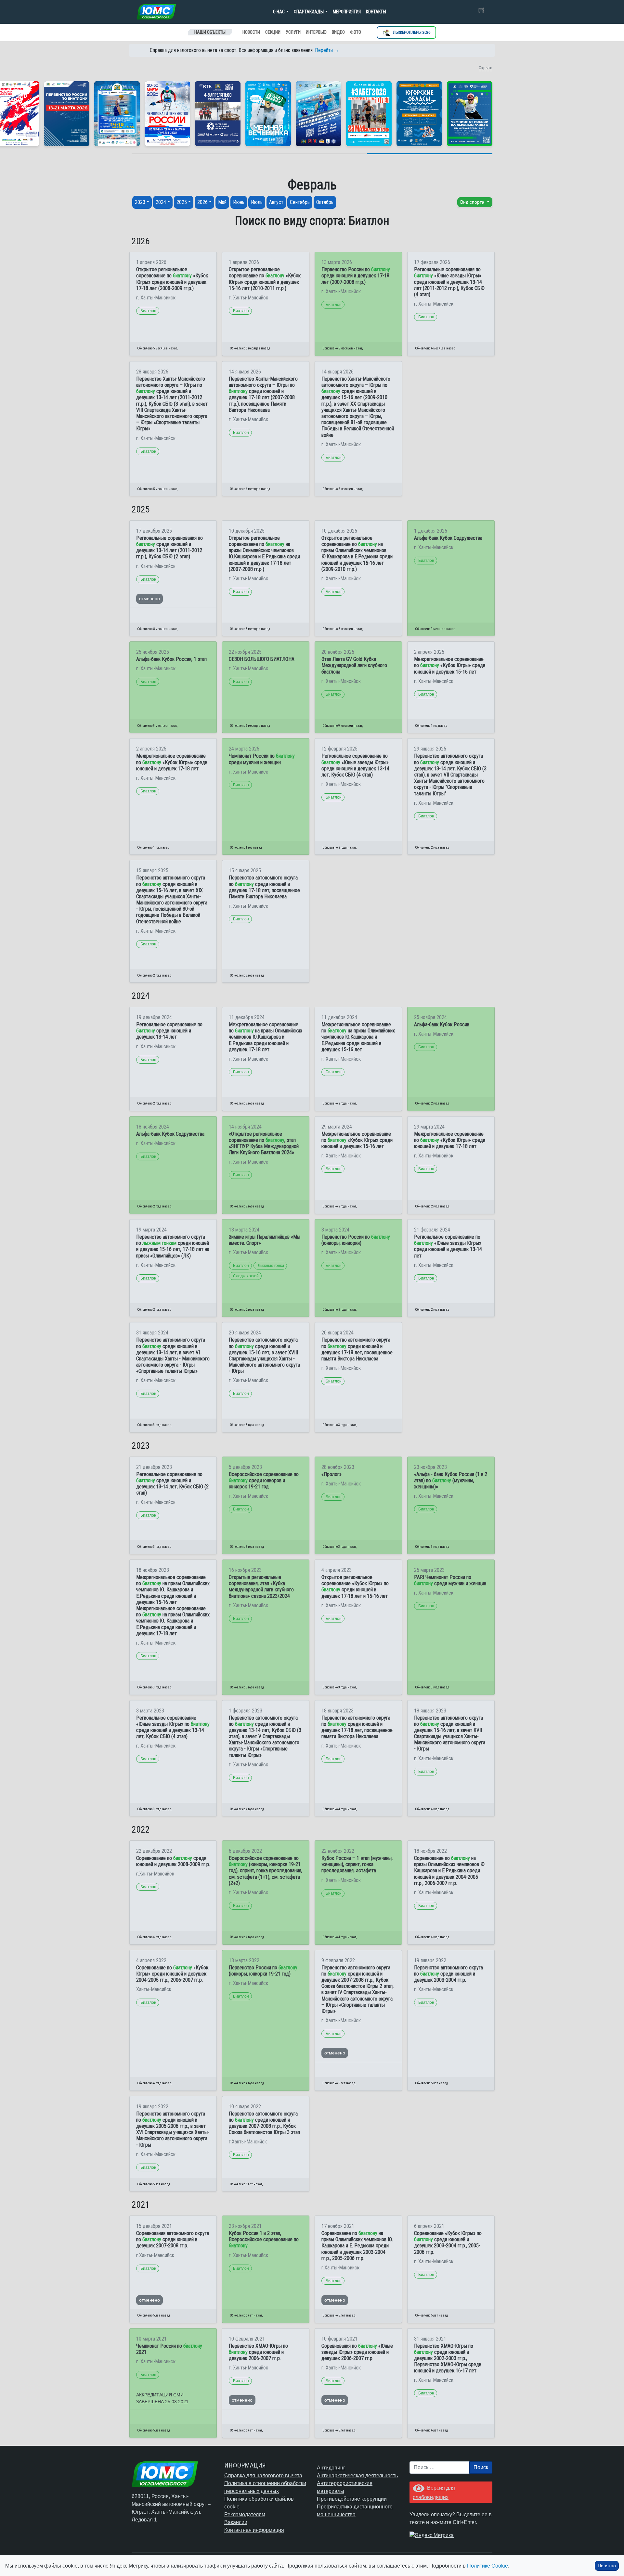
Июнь (239, 202)
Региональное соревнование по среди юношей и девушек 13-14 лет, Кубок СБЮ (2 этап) (172, 1484)
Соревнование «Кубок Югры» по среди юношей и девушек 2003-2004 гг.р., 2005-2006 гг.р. (448, 2243)
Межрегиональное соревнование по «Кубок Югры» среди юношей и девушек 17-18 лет (172, 762)
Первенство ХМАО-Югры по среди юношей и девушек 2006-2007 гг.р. (258, 2352)
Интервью (316, 32)
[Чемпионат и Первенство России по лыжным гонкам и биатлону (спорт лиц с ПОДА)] (167, 114)
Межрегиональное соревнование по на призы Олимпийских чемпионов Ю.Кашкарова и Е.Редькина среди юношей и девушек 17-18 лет (266, 1037)
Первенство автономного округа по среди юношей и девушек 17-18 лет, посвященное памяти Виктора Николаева (357, 1349)
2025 (182, 202)
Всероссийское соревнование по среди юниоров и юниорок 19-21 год (264, 1480)
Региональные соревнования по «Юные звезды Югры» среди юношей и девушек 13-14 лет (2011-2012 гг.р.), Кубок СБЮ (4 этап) (449, 282)
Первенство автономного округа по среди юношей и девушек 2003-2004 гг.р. (448, 1974)
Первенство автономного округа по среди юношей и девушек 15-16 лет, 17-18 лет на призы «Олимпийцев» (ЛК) (173, 1246)
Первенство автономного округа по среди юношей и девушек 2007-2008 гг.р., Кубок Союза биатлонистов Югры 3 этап (264, 2123)
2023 (140, 202)
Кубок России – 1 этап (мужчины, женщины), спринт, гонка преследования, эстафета (357, 1864)
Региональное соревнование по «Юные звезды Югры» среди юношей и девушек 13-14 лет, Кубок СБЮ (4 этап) (355, 765)
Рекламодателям (245, 2514)
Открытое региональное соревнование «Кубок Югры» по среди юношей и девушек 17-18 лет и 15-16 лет (355, 1587)
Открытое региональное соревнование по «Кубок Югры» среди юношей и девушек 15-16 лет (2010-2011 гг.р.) (265, 279)
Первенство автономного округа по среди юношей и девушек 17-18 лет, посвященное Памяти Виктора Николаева (264, 887)
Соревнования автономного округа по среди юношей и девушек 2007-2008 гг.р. (173, 2239)
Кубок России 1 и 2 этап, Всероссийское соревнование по (264, 2239)
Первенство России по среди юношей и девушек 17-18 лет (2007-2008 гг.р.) (356, 276)
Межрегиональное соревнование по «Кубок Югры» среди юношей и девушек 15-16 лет (450, 665)
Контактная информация (254, 2530)
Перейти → (327, 50)
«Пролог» (331, 1474)
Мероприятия (347, 12)
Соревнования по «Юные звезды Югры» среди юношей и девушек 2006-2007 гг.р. (357, 2352)
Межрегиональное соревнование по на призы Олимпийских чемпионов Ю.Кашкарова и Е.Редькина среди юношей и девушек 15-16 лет (358, 1037)
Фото (356, 32)
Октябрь (325, 202)
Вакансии (236, 2522)
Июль (257, 202)
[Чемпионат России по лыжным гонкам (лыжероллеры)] (470, 114)
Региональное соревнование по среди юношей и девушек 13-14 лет (169, 1031)
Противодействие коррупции (352, 2499)
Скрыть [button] (486, 68)
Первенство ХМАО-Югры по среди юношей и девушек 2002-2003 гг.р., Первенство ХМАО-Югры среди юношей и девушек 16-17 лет (448, 2358)
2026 (202, 202)
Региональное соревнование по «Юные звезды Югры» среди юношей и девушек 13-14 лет (448, 1246)
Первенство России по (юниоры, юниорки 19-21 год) (263, 1971)
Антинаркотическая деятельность (357, 2475)
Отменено (149, 599)
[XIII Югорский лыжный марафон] (218, 114)
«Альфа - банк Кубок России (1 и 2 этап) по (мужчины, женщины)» (451, 1480)
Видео (338, 32)
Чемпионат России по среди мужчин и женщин (262, 759)
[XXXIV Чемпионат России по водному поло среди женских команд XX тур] (117, 114)
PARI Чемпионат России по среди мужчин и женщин (450, 1580)
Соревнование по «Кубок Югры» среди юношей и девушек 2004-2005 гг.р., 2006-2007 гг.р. (172, 1974)
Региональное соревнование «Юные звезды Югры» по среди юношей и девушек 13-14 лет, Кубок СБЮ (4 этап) (173, 1727)
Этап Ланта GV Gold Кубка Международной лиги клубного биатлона (354, 665)
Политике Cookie (487, 2566)
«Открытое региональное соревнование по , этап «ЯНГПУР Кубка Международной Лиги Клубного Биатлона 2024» (264, 1143)
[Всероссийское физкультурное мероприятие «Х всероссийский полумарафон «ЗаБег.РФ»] (369, 114)
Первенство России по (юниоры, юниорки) (356, 1240)
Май (222, 202)
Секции (273, 32)
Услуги (293, 32)
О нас (279, 12)
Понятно (607, 2566)
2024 (161, 202)
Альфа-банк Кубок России (442, 1024)
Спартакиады (309, 12)
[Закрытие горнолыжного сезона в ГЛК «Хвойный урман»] (268, 114)
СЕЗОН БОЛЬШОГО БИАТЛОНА (262, 659)
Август (276, 202)
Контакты (376, 12)
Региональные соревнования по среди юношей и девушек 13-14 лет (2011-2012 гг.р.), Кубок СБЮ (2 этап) (169, 547)
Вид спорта (473, 202)
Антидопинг (331, 2468)
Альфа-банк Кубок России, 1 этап (171, 659)
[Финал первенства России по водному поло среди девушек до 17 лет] (318, 114)
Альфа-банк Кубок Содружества (448, 538)
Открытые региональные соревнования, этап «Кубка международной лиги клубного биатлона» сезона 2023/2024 (261, 1587)
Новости (251, 32)
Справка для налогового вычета (263, 2475)
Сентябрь (300, 202)
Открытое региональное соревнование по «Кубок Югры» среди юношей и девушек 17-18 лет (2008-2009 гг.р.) (172, 279)
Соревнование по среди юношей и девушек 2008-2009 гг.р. (173, 1861)
